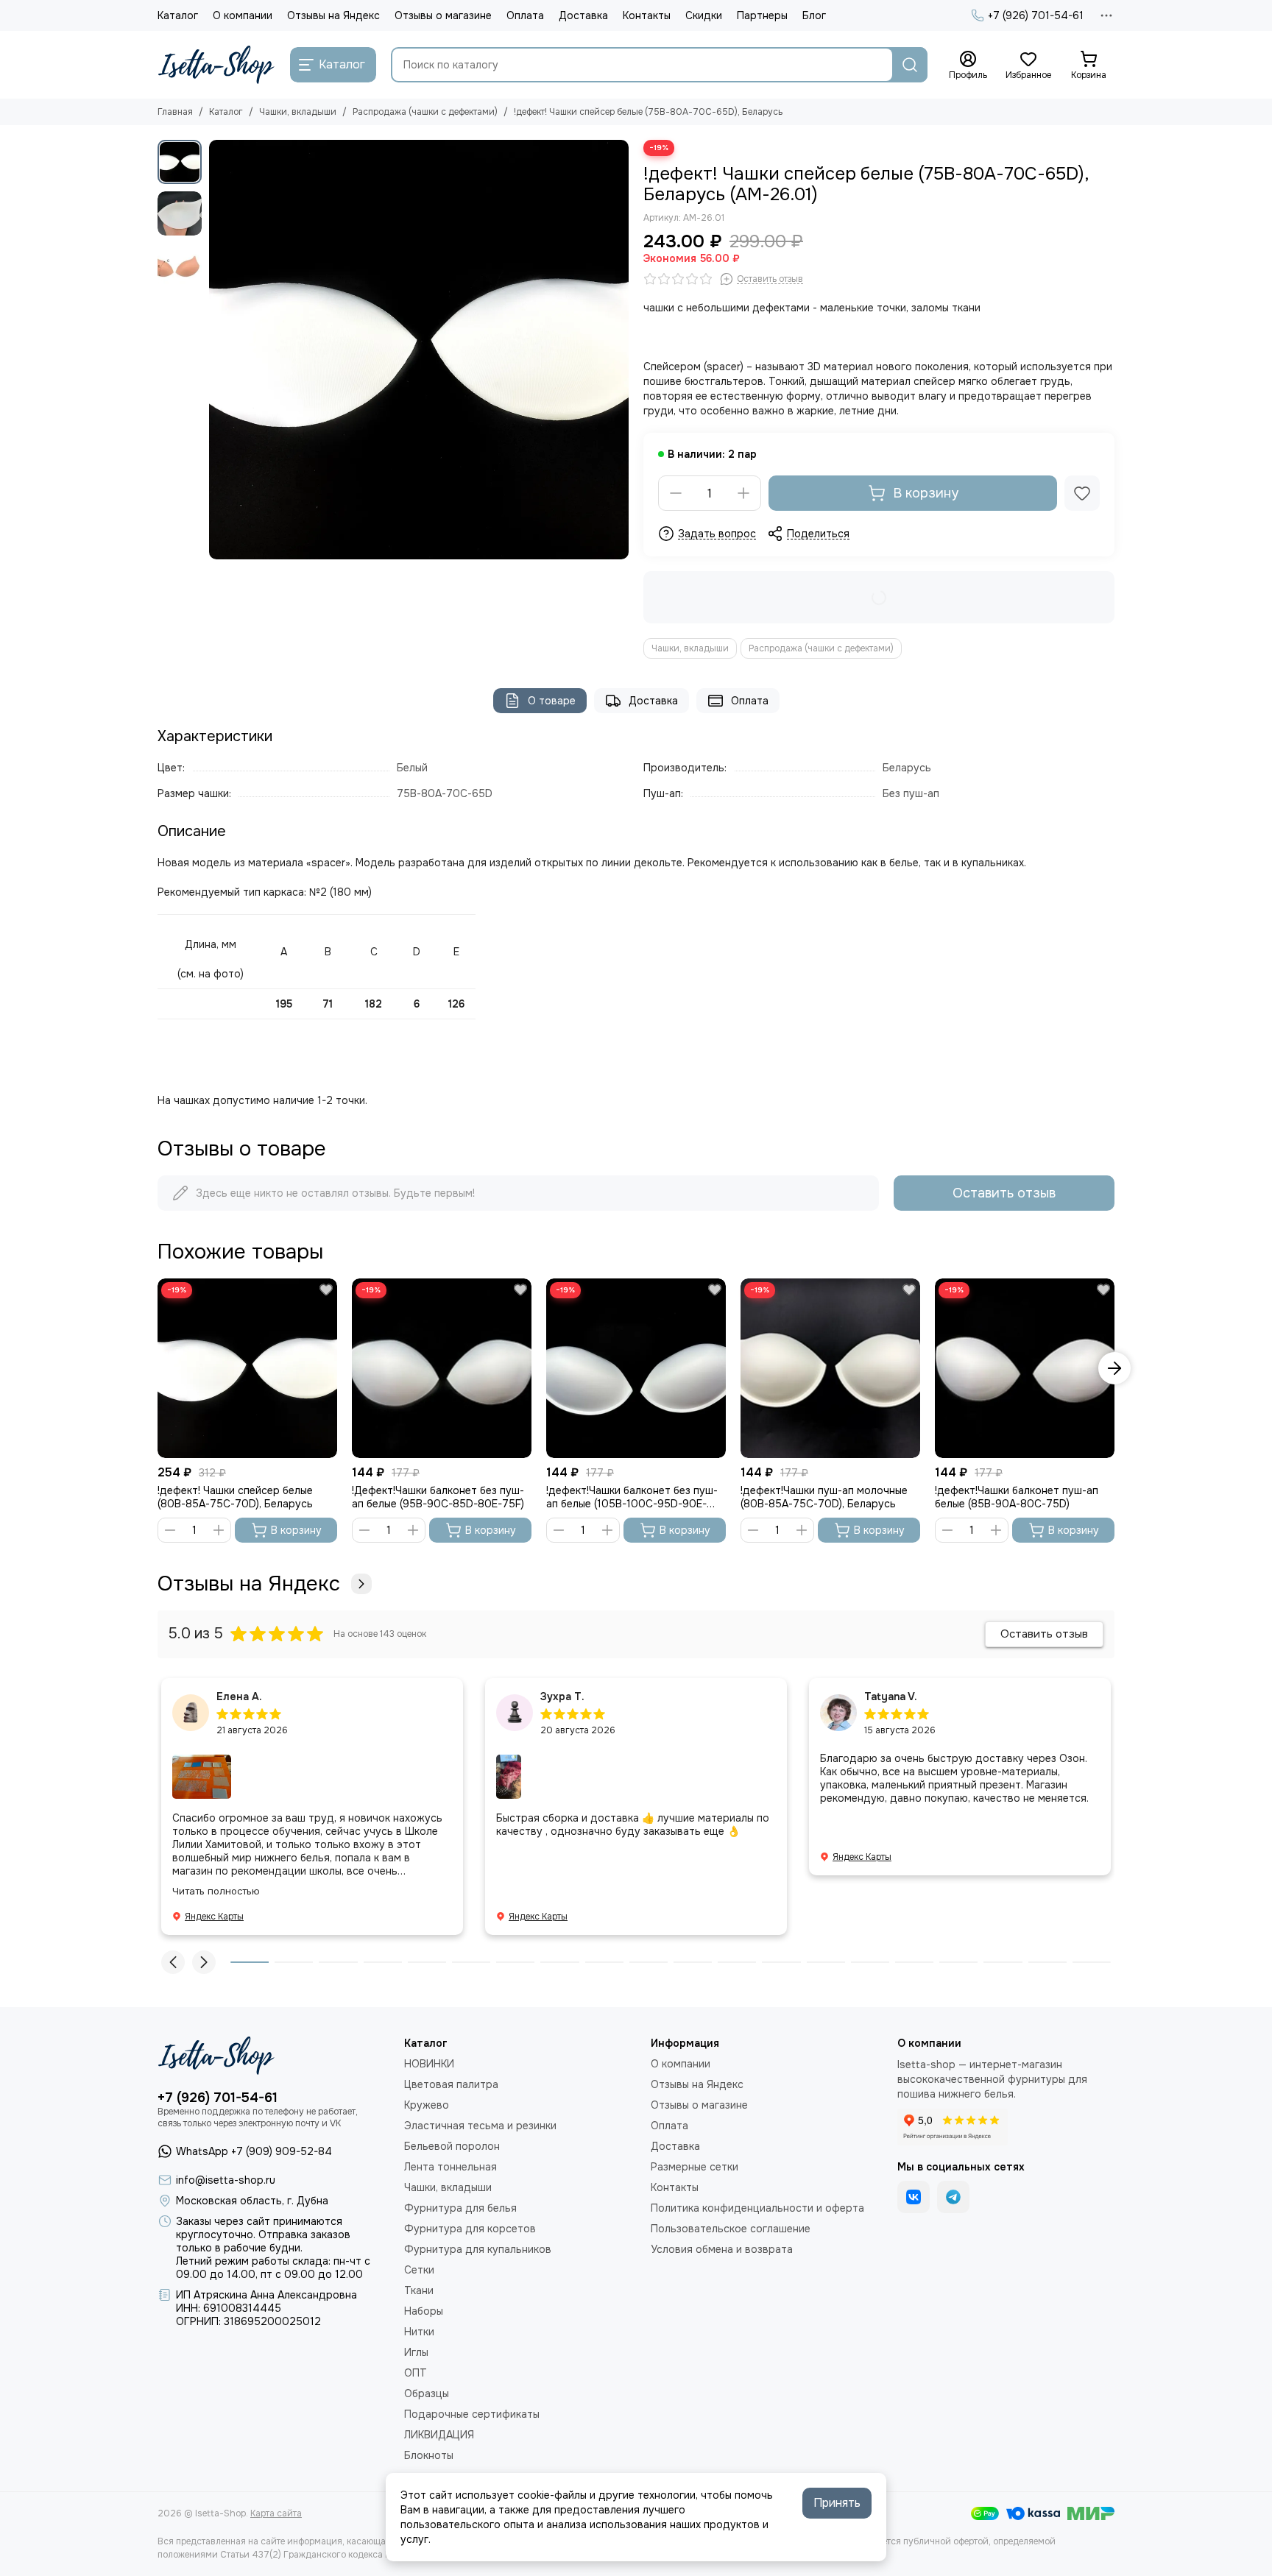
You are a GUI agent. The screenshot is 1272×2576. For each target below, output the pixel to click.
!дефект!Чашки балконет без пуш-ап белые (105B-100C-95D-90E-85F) (632, 1497)
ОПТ (416, 2373)
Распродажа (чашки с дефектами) (425, 112)
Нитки (419, 2332)
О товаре (552, 701)
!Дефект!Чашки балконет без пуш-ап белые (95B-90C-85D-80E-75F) (438, 1497)
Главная (175, 112)
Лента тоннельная (451, 2167)
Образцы (427, 2393)
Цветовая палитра (451, 2084)
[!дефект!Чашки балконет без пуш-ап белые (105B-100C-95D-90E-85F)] (636, 1368)
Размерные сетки (695, 2167)
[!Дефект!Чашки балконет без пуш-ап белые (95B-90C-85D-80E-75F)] (442, 1368)
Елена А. (239, 1696)
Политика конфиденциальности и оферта (757, 2208)
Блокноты (429, 2455)
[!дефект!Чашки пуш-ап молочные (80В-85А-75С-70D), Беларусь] (830, 1368)
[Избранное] (1082, 493)
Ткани (419, 2290)
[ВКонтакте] (914, 2197)
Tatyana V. (891, 1696)
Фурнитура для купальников (478, 2249)
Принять (837, 2503)
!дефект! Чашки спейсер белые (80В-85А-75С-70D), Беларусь (235, 1497)
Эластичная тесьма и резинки (480, 2126)
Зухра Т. (562, 1696)
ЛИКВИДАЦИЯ (439, 2435)
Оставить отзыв (1004, 1193)
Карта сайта (276, 2513)
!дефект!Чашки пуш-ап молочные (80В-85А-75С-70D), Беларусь (824, 1497)
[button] (216, 350)
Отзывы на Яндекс (333, 15)
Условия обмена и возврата (722, 2249)
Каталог (178, 15)
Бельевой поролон (452, 2146)
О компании (243, 15)
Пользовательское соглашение (731, 2229)
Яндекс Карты (214, 1917)
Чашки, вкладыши (298, 112)
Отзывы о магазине (443, 15)
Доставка (583, 15)
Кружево (427, 2105)
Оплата (525, 15)
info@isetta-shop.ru (226, 2180)
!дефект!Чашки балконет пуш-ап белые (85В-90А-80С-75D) (1017, 1497)
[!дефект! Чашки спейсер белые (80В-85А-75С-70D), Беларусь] (247, 1368)
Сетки (419, 2270)
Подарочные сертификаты (472, 2414)
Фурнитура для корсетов (470, 2229)
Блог (814, 15)
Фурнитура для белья (460, 2208)
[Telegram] (953, 2197)
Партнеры (762, 15)
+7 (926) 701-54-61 (1036, 15)
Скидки (704, 15)
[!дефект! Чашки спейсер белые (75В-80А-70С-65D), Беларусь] (419, 350)
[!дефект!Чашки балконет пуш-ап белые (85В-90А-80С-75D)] (1025, 1368)
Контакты (647, 15)
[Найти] (910, 65)
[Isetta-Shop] (216, 65)
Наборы (424, 2311)
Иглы (416, 2352)
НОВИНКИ (429, 2064)
